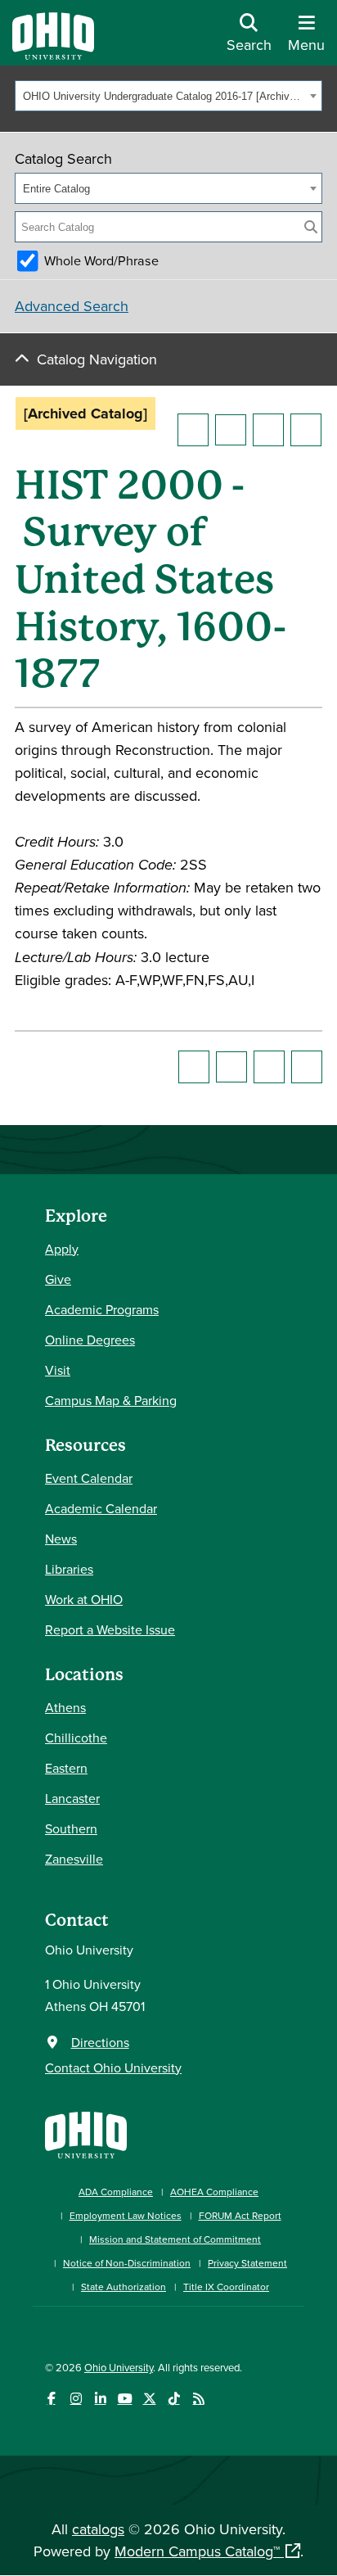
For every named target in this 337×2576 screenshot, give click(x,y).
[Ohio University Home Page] (86, 2133)
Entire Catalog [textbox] (56, 189)
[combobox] (168, 96)
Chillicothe (76, 1738)
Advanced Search (72, 306)
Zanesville (74, 1859)
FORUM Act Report (240, 2215)
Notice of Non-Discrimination (127, 2263)
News (61, 1539)
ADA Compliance (116, 2192)
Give (58, 1279)
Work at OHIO (84, 1599)
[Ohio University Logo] (53, 54)
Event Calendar (89, 1478)
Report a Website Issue (110, 1629)
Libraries (69, 1569)
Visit (58, 1370)
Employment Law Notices (126, 2215)
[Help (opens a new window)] (306, 430)
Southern (71, 1828)
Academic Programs (102, 1309)
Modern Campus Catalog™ (197, 2551)
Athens (65, 1707)
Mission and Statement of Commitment (175, 2239)
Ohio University (119, 2367)
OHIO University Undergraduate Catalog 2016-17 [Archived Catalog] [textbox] (164, 96)
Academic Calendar (101, 1508)
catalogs (98, 2529)
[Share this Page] (231, 430)
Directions (100, 2042)
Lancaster (72, 1798)
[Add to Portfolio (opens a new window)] (193, 430)
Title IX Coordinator (226, 2287)
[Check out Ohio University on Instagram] (76, 2399)
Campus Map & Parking (111, 1400)
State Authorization (124, 2287)
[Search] (311, 227)
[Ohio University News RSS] (198, 2399)
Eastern (66, 1768)
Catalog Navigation (97, 359)
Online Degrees (90, 1340)
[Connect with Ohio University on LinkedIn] (100, 2399)
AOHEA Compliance (214, 2192)
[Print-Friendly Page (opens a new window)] (268, 430)
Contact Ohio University (113, 2068)
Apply (62, 1249)
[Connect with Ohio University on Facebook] (51, 2399)
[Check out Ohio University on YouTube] (125, 2399)
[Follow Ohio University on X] (149, 2399)
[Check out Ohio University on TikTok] (174, 2399)
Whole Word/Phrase (101, 260)
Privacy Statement (247, 2263)
